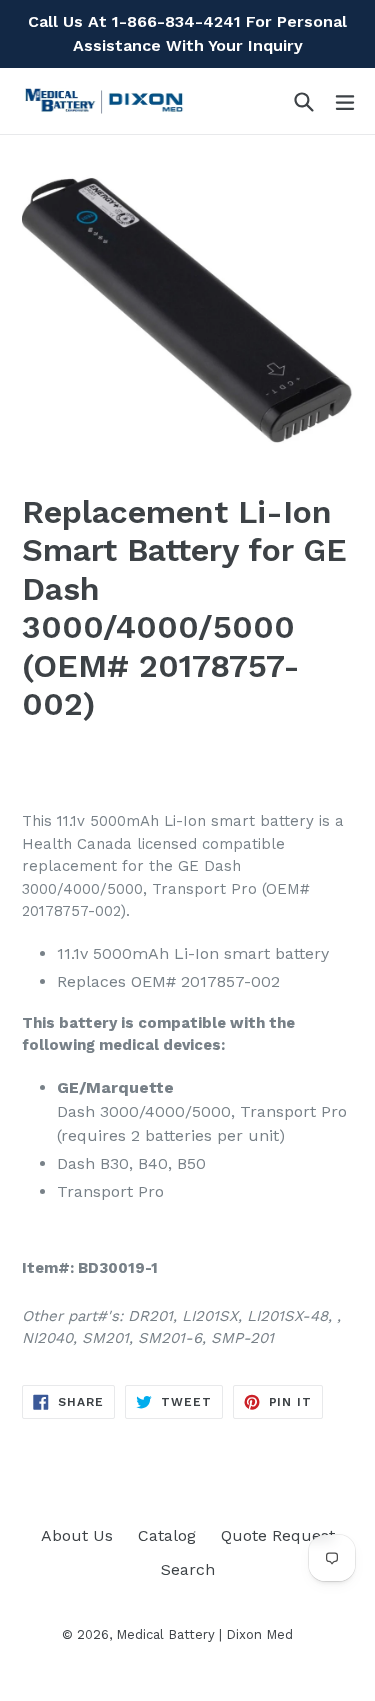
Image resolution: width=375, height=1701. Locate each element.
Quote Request (278, 1535)
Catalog (167, 1535)
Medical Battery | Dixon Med (204, 1634)
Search (188, 1569)
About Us (77, 1535)
